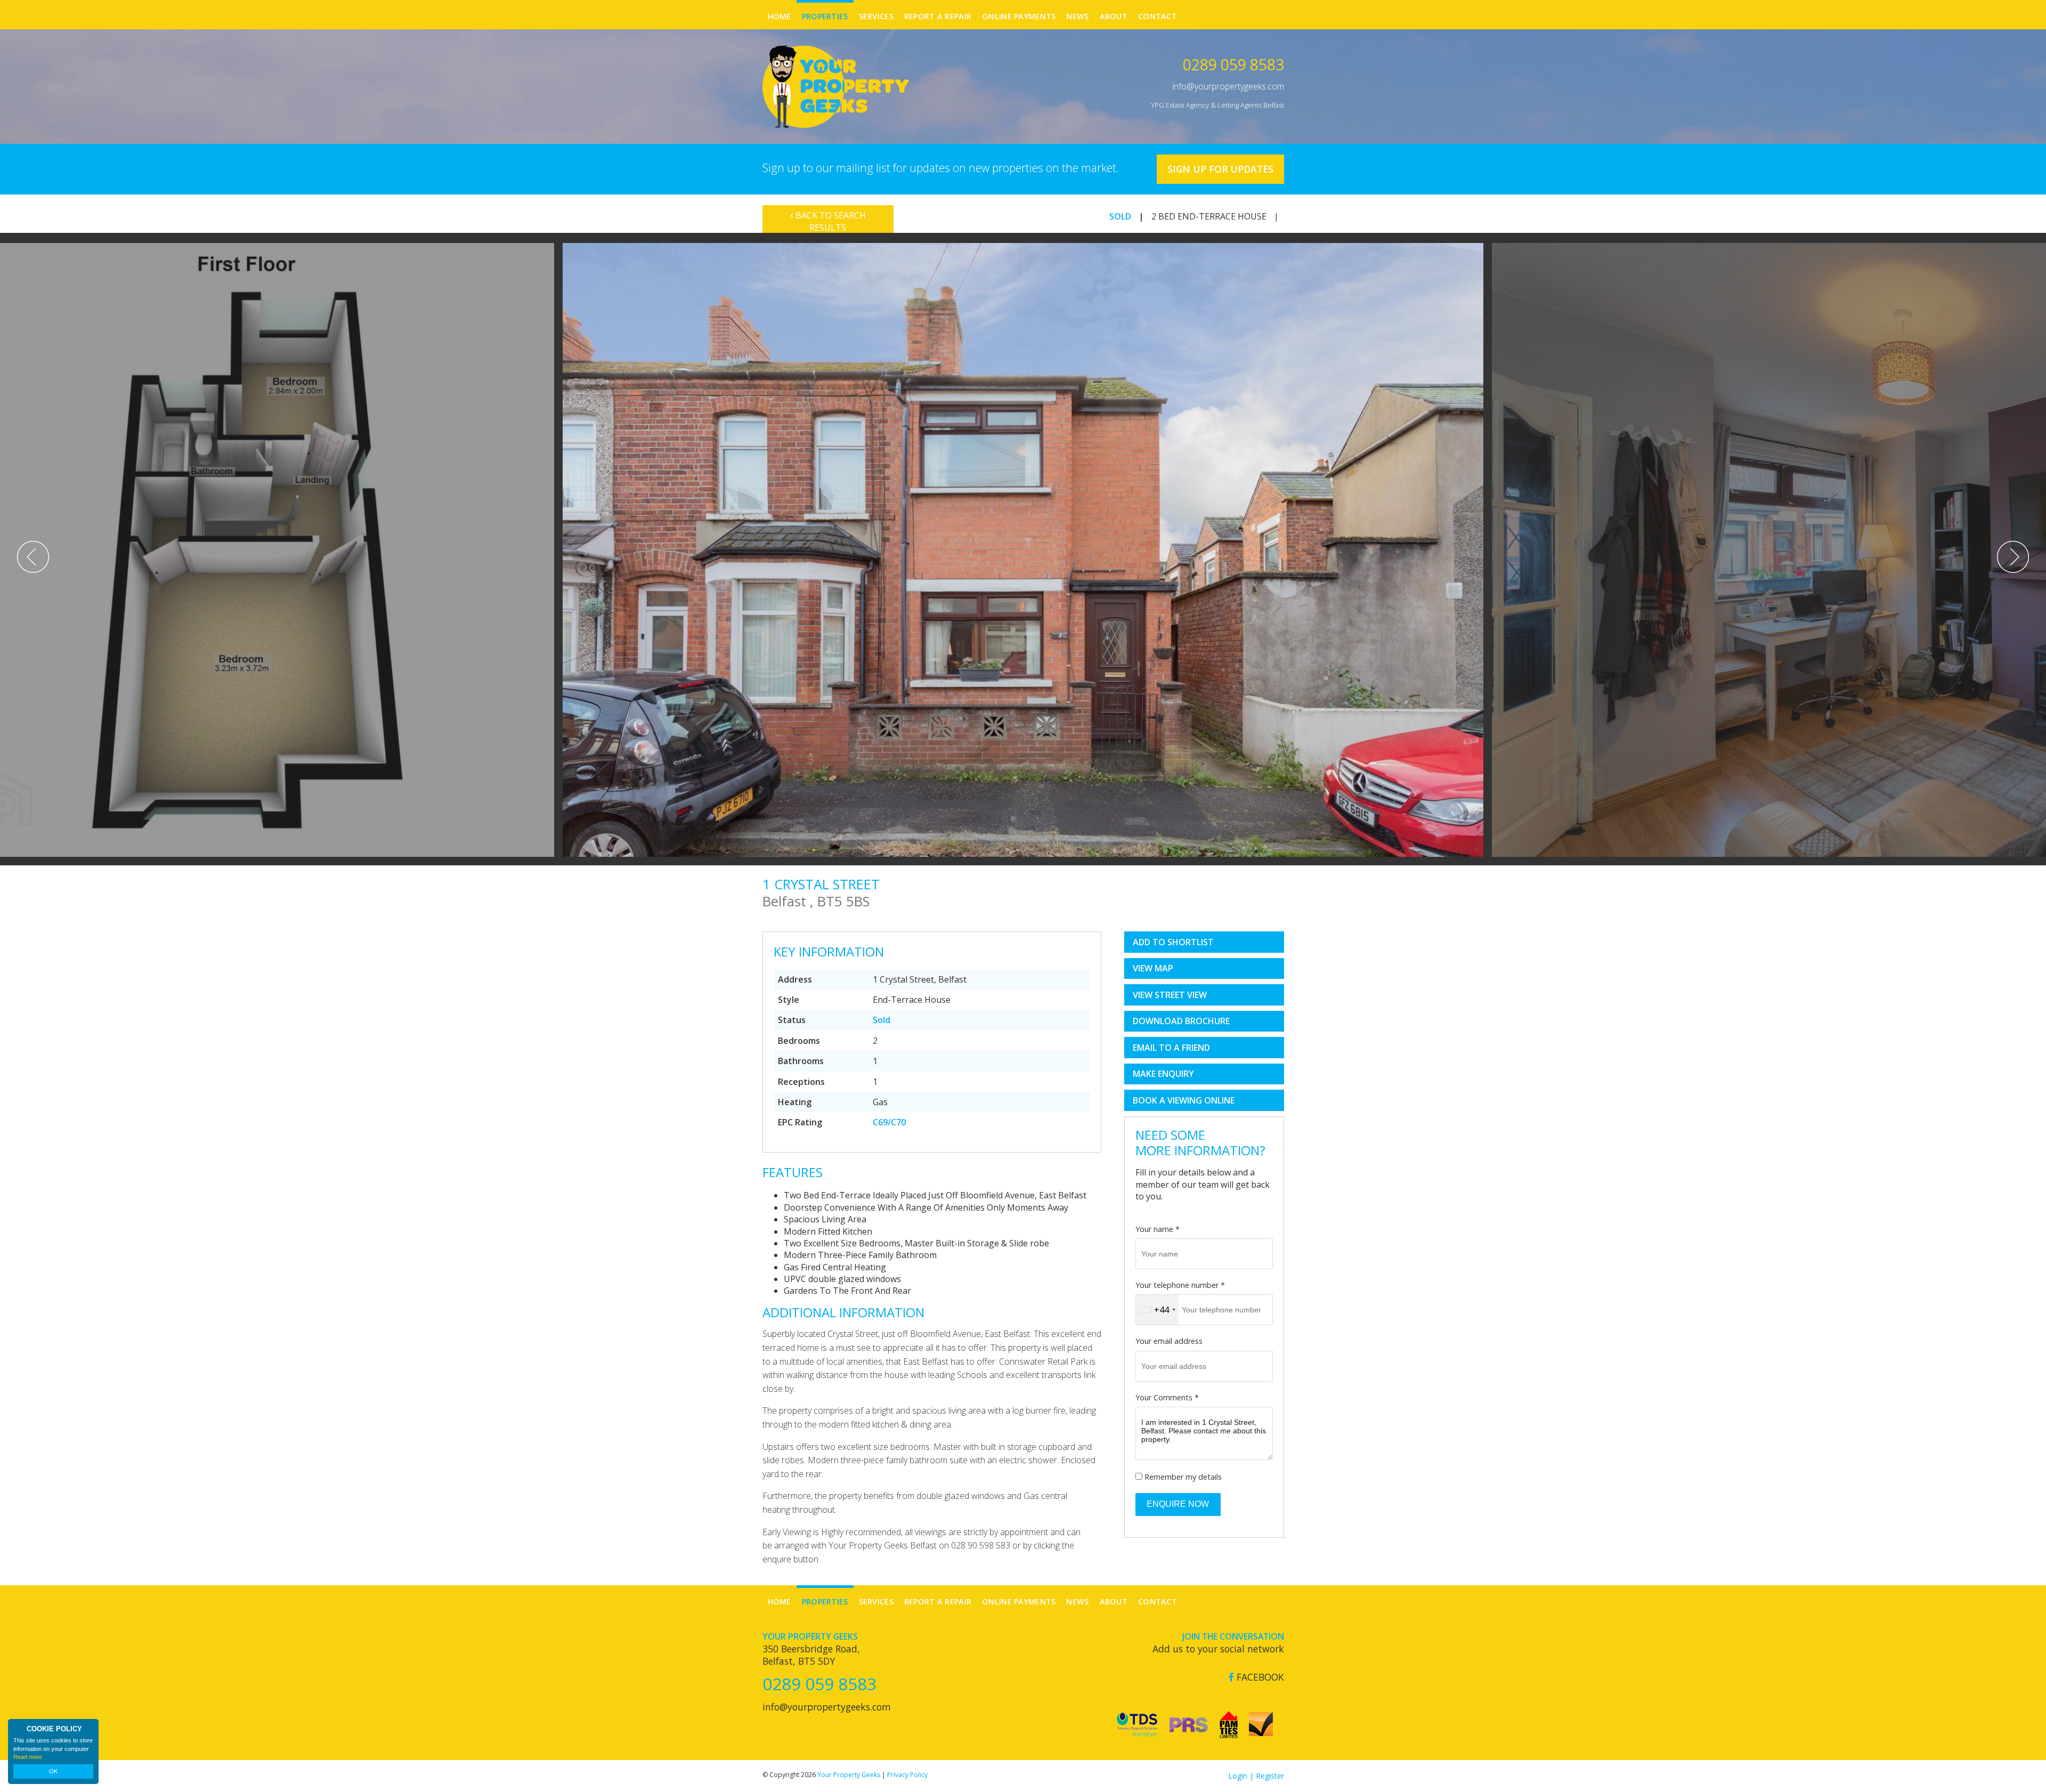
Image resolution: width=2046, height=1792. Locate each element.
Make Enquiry (1163, 1074)
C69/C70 (889, 1122)
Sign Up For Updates (1220, 169)
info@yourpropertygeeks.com (1228, 86)
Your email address (1169, 1341)
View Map (1153, 968)
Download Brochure (1181, 1021)
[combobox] (1157, 1310)
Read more (28, 1757)
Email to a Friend (1171, 1048)
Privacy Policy (907, 1775)
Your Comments (1167, 1397)
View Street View (1170, 995)
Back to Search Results (830, 221)
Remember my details (1183, 1477)
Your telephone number (1180, 1285)
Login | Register (1256, 1776)
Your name (1158, 1229)
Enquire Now (1178, 1504)
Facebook (1259, 1677)
